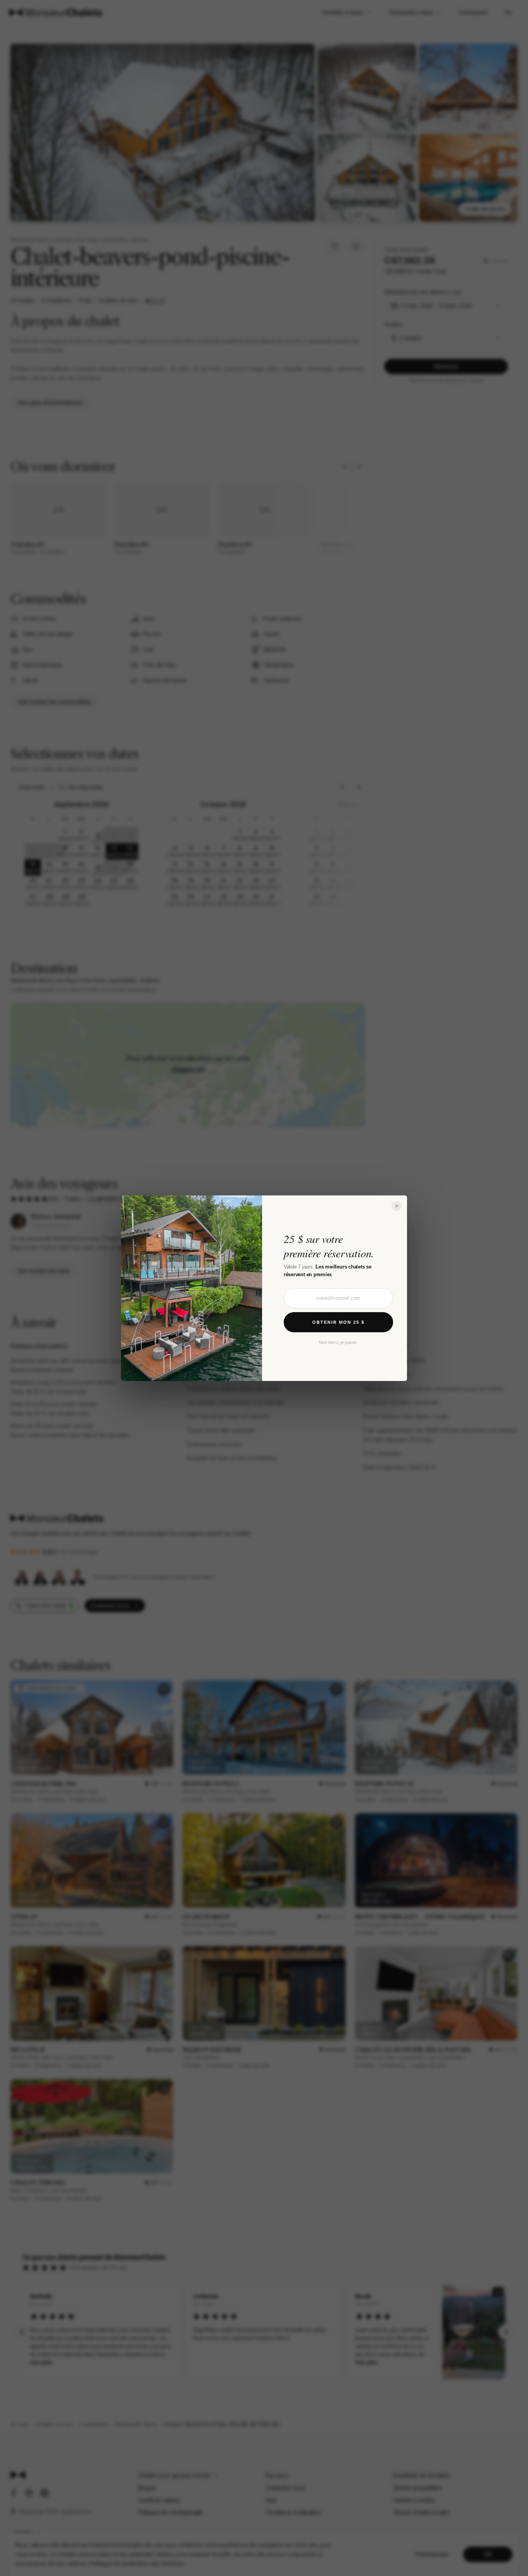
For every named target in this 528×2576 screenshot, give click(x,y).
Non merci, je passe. (338, 1342)
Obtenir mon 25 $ (338, 1322)
